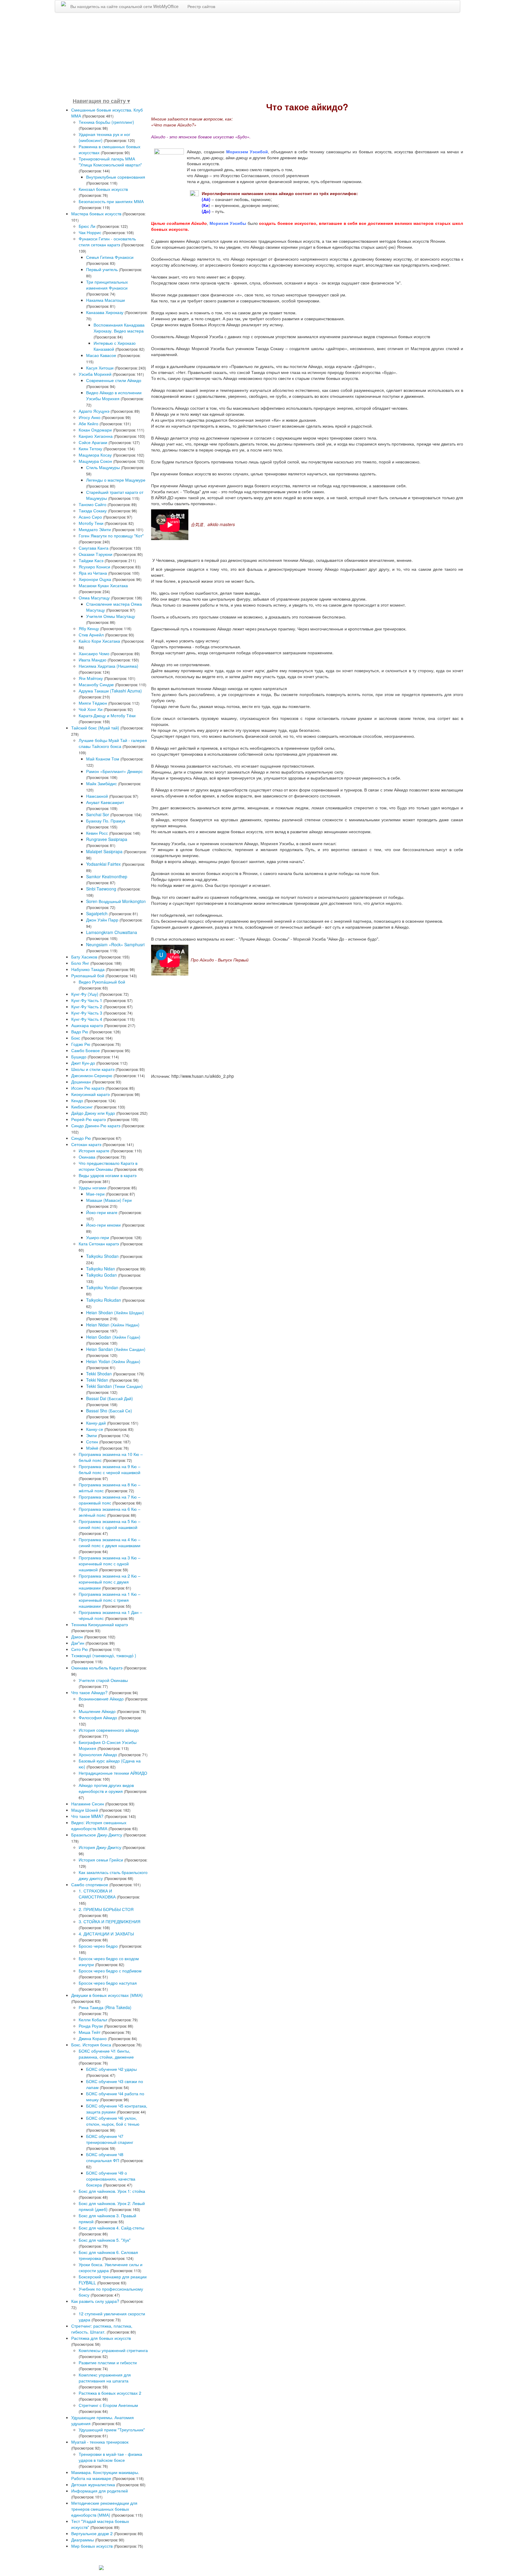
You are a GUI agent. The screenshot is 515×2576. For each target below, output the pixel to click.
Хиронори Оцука (95, 579)
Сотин (92, 1442)
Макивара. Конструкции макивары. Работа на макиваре (105, 2475)
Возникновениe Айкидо (101, 1699)
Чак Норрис (90, 232)
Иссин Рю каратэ (88, 1088)
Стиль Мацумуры (103, 467)
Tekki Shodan (99, 1374)
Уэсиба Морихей (95, 374)
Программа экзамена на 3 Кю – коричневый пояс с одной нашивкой (110, 1564)
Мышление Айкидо (97, 1711)
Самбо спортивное (90, 1884)
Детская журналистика (93, 2484)
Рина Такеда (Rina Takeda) (105, 2007)
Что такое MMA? (87, 1816)
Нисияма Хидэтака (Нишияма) (108, 666)
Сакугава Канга (94, 548)
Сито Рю (80, 1649)
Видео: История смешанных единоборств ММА (99, 1825)
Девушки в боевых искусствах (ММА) (107, 1995)
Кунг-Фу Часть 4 (87, 1019)
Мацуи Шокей (85, 1810)
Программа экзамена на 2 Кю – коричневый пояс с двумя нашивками (110, 1582)
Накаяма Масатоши (106, 300)
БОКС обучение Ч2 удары (111, 2069)
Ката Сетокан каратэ (99, 1244)
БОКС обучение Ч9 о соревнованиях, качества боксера (111, 2179)
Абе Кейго (89, 423)
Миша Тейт (90, 2032)
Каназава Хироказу (105, 312)
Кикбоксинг (82, 1107)
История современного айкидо (109, 1730)
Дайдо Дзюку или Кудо (93, 1113)
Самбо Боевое (86, 1050)
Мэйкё (92, 1448)
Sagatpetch (97, 913)
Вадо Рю (80, 1032)
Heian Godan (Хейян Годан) (113, 1337)
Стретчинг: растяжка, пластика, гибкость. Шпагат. (102, 2329)
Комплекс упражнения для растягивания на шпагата (105, 2378)
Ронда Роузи (91, 2026)
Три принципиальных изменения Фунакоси (107, 285)
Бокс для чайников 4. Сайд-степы (111, 2228)
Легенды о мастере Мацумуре (116, 480)
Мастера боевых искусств (96, 214)
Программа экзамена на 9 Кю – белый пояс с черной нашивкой (110, 1469)
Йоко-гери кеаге (102, 1212)
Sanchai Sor (98, 814)
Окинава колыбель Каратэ (97, 1668)
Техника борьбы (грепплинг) (106, 122)
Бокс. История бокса (91, 2045)
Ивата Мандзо (93, 660)
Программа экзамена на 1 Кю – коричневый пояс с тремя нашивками (110, 1600)
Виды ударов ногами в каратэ (108, 1175)
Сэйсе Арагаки (93, 442)
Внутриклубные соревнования (116, 177)
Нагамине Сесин (88, 1804)
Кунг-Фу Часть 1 (87, 1000)
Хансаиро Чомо (94, 653)
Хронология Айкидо (98, 1754)
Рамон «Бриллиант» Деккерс (114, 771)
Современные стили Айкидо (114, 380)
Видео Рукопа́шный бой (102, 982)
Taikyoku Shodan (102, 1256)
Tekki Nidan (97, 1380)
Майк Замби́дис (101, 783)
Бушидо (79, 1057)
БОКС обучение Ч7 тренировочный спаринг (110, 2139)
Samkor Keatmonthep (107, 876)
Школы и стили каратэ (93, 1069)
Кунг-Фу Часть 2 (87, 1006)
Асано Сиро (90, 517)
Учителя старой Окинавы (103, 1680)
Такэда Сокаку (93, 511)
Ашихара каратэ (87, 1025)
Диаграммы (83, 2540)
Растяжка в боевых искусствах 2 (110, 2393)
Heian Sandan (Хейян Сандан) (116, 1349)
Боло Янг (80, 963)
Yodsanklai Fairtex (103, 864)
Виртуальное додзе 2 (92, 2533)
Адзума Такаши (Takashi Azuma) (110, 691)
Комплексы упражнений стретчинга (113, 2350)
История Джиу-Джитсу (100, 1847)
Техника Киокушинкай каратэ (100, 1624)
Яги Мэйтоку (91, 678)
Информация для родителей (100, 2491)
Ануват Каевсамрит (105, 802)
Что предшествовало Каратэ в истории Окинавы (108, 1166)
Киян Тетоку (90, 449)
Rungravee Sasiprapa (107, 839)
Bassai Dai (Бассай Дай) (110, 1398)
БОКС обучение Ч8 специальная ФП (105, 2157)
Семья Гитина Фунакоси (110, 257)
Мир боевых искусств (92, 2546)
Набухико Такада (88, 969)
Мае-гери (95, 1194)
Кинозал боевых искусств (103, 189)
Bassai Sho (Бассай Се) (109, 1411)
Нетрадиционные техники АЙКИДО (113, 1773)
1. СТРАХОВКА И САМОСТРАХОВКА (97, 1894)
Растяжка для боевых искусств (101, 2338)
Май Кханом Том (103, 759)
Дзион (77, 1637)
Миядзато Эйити (95, 529)
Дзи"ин (78, 1643)
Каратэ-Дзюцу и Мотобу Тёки (107, 715)
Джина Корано (93, 2038)
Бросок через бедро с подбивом (110, 1971)
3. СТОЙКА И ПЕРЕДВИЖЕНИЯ (110, 1921)
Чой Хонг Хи (91, 709)
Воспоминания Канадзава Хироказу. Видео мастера (119, 328)
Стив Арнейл (91, 635)
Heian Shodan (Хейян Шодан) (115, 1312)
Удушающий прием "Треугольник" (112, 2430)
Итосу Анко (90, 417)
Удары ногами (93, 1188)
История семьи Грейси (101, 1860)
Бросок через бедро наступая (108, 1983)
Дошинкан (81, 1082)
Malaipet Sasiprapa (104, 851)
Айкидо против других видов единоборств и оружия (106, 1788)
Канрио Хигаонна (96, 436)
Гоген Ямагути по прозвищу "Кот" (111, 536)
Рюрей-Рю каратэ (89, 1119)
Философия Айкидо (98, 1717)
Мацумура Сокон (95, 461)
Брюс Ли (87, 226)
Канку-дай (96, 1423)
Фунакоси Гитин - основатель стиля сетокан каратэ (107, 242)
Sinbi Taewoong (101, 889)
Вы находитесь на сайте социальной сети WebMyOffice (124, 6)
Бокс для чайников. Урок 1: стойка (112, 2191)
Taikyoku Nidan (101, 1269)
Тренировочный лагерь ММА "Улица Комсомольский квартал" (110, 162)
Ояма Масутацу (94, 598)
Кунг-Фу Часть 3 (87, 1013)
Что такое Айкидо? (89, 1692)
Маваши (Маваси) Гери (109, 1200)
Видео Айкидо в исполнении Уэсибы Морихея (114, 395)
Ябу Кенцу (89, 628)
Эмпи (91, 1435)
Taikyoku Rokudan (104, 1300)
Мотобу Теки (91, 523)
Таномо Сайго (93, 504)
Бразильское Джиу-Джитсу (97, 1835)
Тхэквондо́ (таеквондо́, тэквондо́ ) (104, 1655)
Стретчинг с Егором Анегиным (108, 2405)
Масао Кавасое (102, 355)
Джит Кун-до (83, 1063)
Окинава (87, 1157)
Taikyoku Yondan (102, 1287)
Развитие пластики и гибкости (108, 2362)
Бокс (76, 1038)
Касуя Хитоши (100, 368)
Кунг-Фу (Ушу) (85, 994)
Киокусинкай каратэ (90, 1094)
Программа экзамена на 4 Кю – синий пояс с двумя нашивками (110, 1542)
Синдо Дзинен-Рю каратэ (96, 1125)
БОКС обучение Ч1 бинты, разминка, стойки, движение (106, 2054)
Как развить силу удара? (96, 2301)
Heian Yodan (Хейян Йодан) (113, 1361)
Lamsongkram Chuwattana (112, 932)
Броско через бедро (98, 1946)
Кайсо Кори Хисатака (99, 641)
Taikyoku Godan (101, 1275)
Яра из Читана (93, 573)
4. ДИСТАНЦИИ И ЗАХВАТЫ (106, 1934)
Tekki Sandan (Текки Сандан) (114, 1386)
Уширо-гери (98, 1237)
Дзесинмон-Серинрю (92, 1075)
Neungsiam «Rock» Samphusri (115, 944)
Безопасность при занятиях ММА (111, 201)
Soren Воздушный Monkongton (116, 901)
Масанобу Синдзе (96, 684)
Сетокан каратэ (86, 1144)
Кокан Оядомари (95, 430)
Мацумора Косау (95, 455)
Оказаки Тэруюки (96, 554)
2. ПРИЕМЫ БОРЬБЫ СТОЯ (106, 1909)
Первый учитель (102, 269)
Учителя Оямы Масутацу (111, 616)
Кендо (77, 1100)
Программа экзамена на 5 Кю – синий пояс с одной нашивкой (110, 1524)
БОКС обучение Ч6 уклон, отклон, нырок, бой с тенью (113, 2121)
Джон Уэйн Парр (102, 920)
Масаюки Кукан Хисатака (103, 585)
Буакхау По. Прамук (106, 821)
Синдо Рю (81, 1138)
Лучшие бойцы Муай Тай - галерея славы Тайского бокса (113, 743)
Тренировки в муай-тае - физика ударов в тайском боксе (110, 2457)
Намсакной (97, 796)
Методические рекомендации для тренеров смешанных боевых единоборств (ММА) (104, 2509)
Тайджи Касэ (91, 560)
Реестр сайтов (201, 6)
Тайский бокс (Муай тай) (95, 728)
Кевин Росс (97, 833)
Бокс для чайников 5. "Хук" (105, 2240)
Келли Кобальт (93, 2020)
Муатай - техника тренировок (100, 2442)
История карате (94, 1151)
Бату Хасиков (84, 957)
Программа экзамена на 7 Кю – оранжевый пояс (110, 1500)
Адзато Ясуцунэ (94, 411)
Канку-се (95, 1429)
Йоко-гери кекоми (103, 1225)
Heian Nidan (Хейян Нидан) (113, 1325)
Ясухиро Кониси (94, 567)
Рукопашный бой (88, 975)
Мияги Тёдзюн (93, 703)
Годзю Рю (81, 1044)
